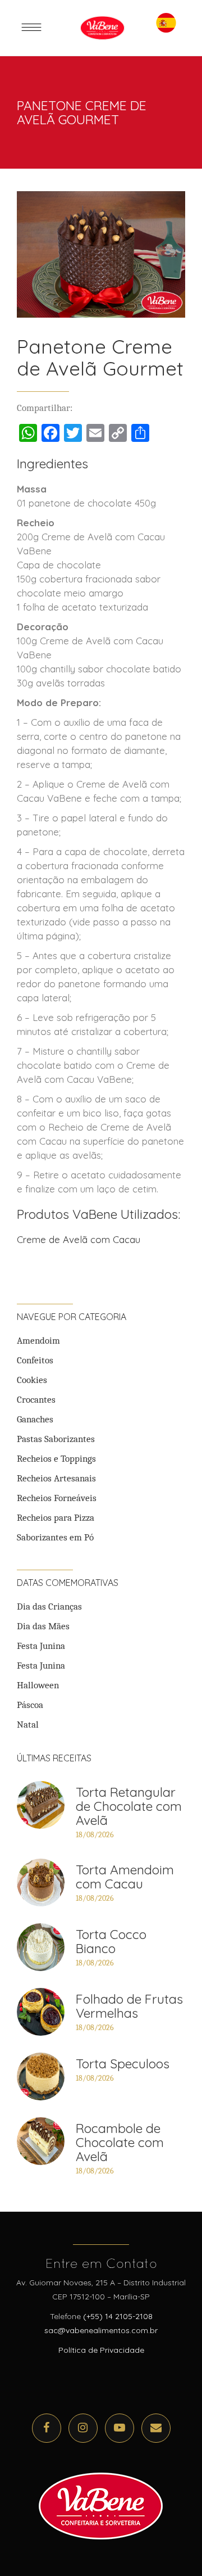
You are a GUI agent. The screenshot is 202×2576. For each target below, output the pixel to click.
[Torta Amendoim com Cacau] (41, 1883)
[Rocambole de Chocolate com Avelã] (41, 2141)
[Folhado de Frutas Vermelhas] (41, 2012)
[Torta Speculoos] (41, 2076)
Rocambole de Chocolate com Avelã (120, 2142)
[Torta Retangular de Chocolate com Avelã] (41, 1805)
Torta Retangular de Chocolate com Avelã (129, 1806)
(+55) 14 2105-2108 (118, 2316)
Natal (28, 1725)
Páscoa (30, 1705)
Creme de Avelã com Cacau (79, 1239)
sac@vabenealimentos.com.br (101, 2330)
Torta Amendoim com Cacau (125, 1877)
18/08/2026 (95, 1835)
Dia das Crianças (49, 1606)
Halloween (38, 1685)
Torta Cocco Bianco (111, 1941)
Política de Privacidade (101, 2350)
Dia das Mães (43, 1626)
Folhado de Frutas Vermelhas (129, 2006)
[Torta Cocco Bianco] (41, 1947)
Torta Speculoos (123, 2064)
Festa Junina (41, 1646)
